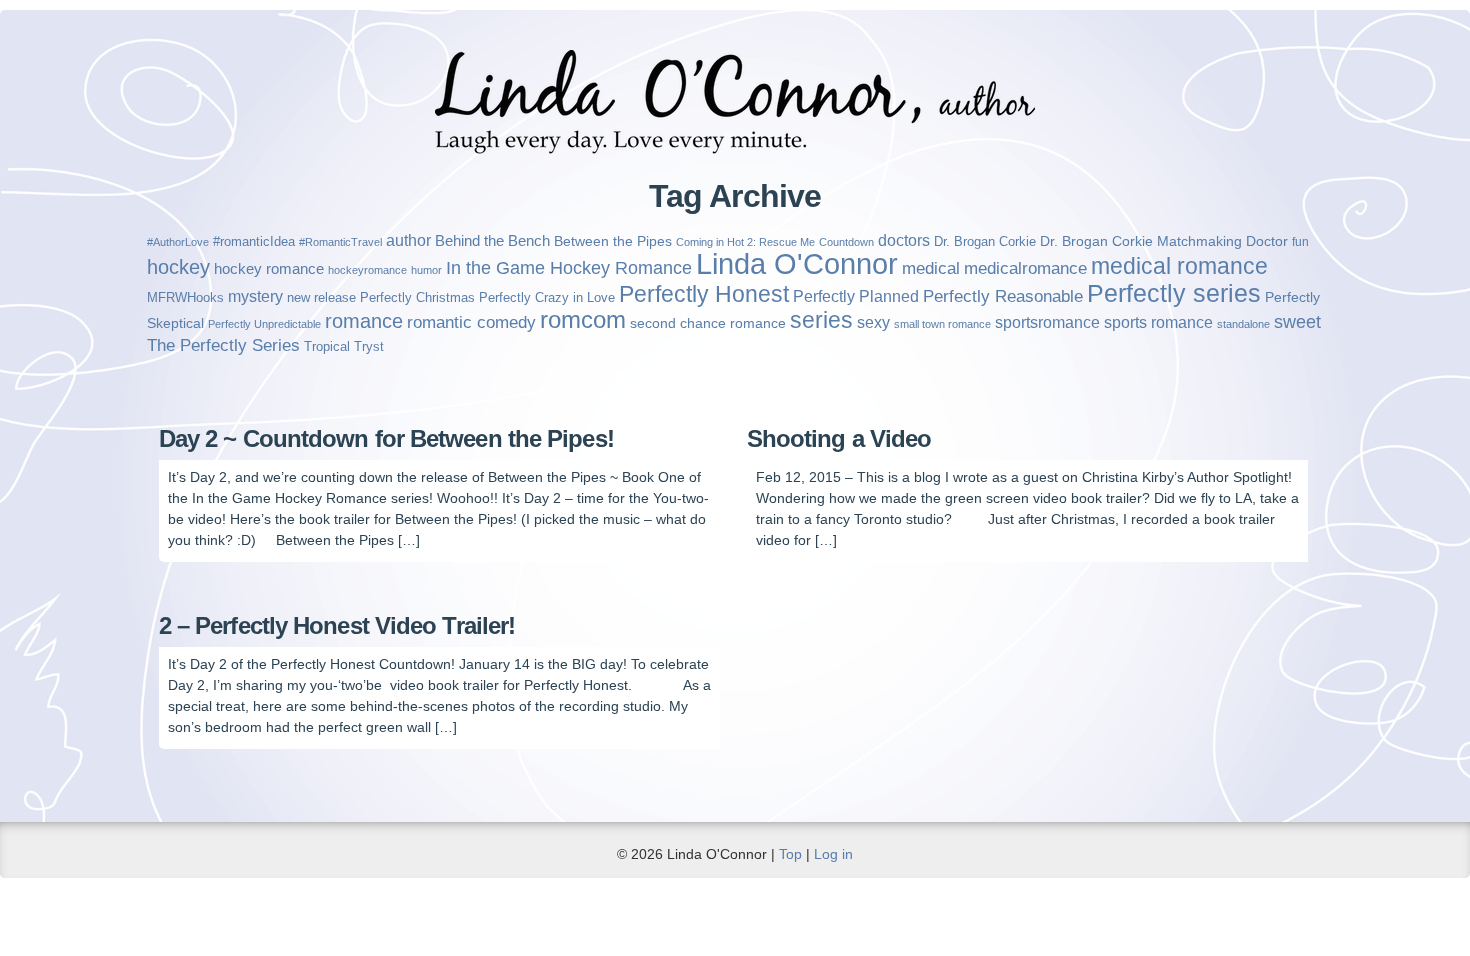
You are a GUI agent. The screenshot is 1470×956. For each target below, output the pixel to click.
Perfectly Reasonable (1003, 296)
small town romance (942, 324)
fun (1300, 242)
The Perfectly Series (223, 345)
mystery (255, 296)
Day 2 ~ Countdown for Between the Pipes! (386, 438)
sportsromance (1047, 322)
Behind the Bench (492, 240)
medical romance (1179, 266)
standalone (1243, 324)
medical (931, 268)
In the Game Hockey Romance (569, 268)
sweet (1297, 322)
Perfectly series (1174, 293)
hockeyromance (367, 270)
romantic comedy (471, 322)
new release (321, 297)
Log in (833, 854)
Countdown (846, 242)
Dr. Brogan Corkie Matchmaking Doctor (1164, 241)
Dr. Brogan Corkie (985, 241)
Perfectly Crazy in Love (547, 297)
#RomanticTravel (340, 242)
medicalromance (1025, 268)
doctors (904, 240)
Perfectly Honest (704, 294)
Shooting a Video (839, 438)
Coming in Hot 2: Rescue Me (745, 242)
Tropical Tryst (344, 346)
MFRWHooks (185, 297)
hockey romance (269, 268)
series (821, 320)
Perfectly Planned (856, 296)
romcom (583, 320)
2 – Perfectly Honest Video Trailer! (337, 625)
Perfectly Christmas (417, 297)
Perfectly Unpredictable (264, 324)
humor (426, 270)
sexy (873, 322)
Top (790, 854)
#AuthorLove (178, 242)
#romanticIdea (254, 241)
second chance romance (708, 323)
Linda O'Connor (797, 263)
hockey (178, 267)
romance (364, 321)
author (408, 240)
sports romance (1158, 322)
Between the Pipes (613, 241)
